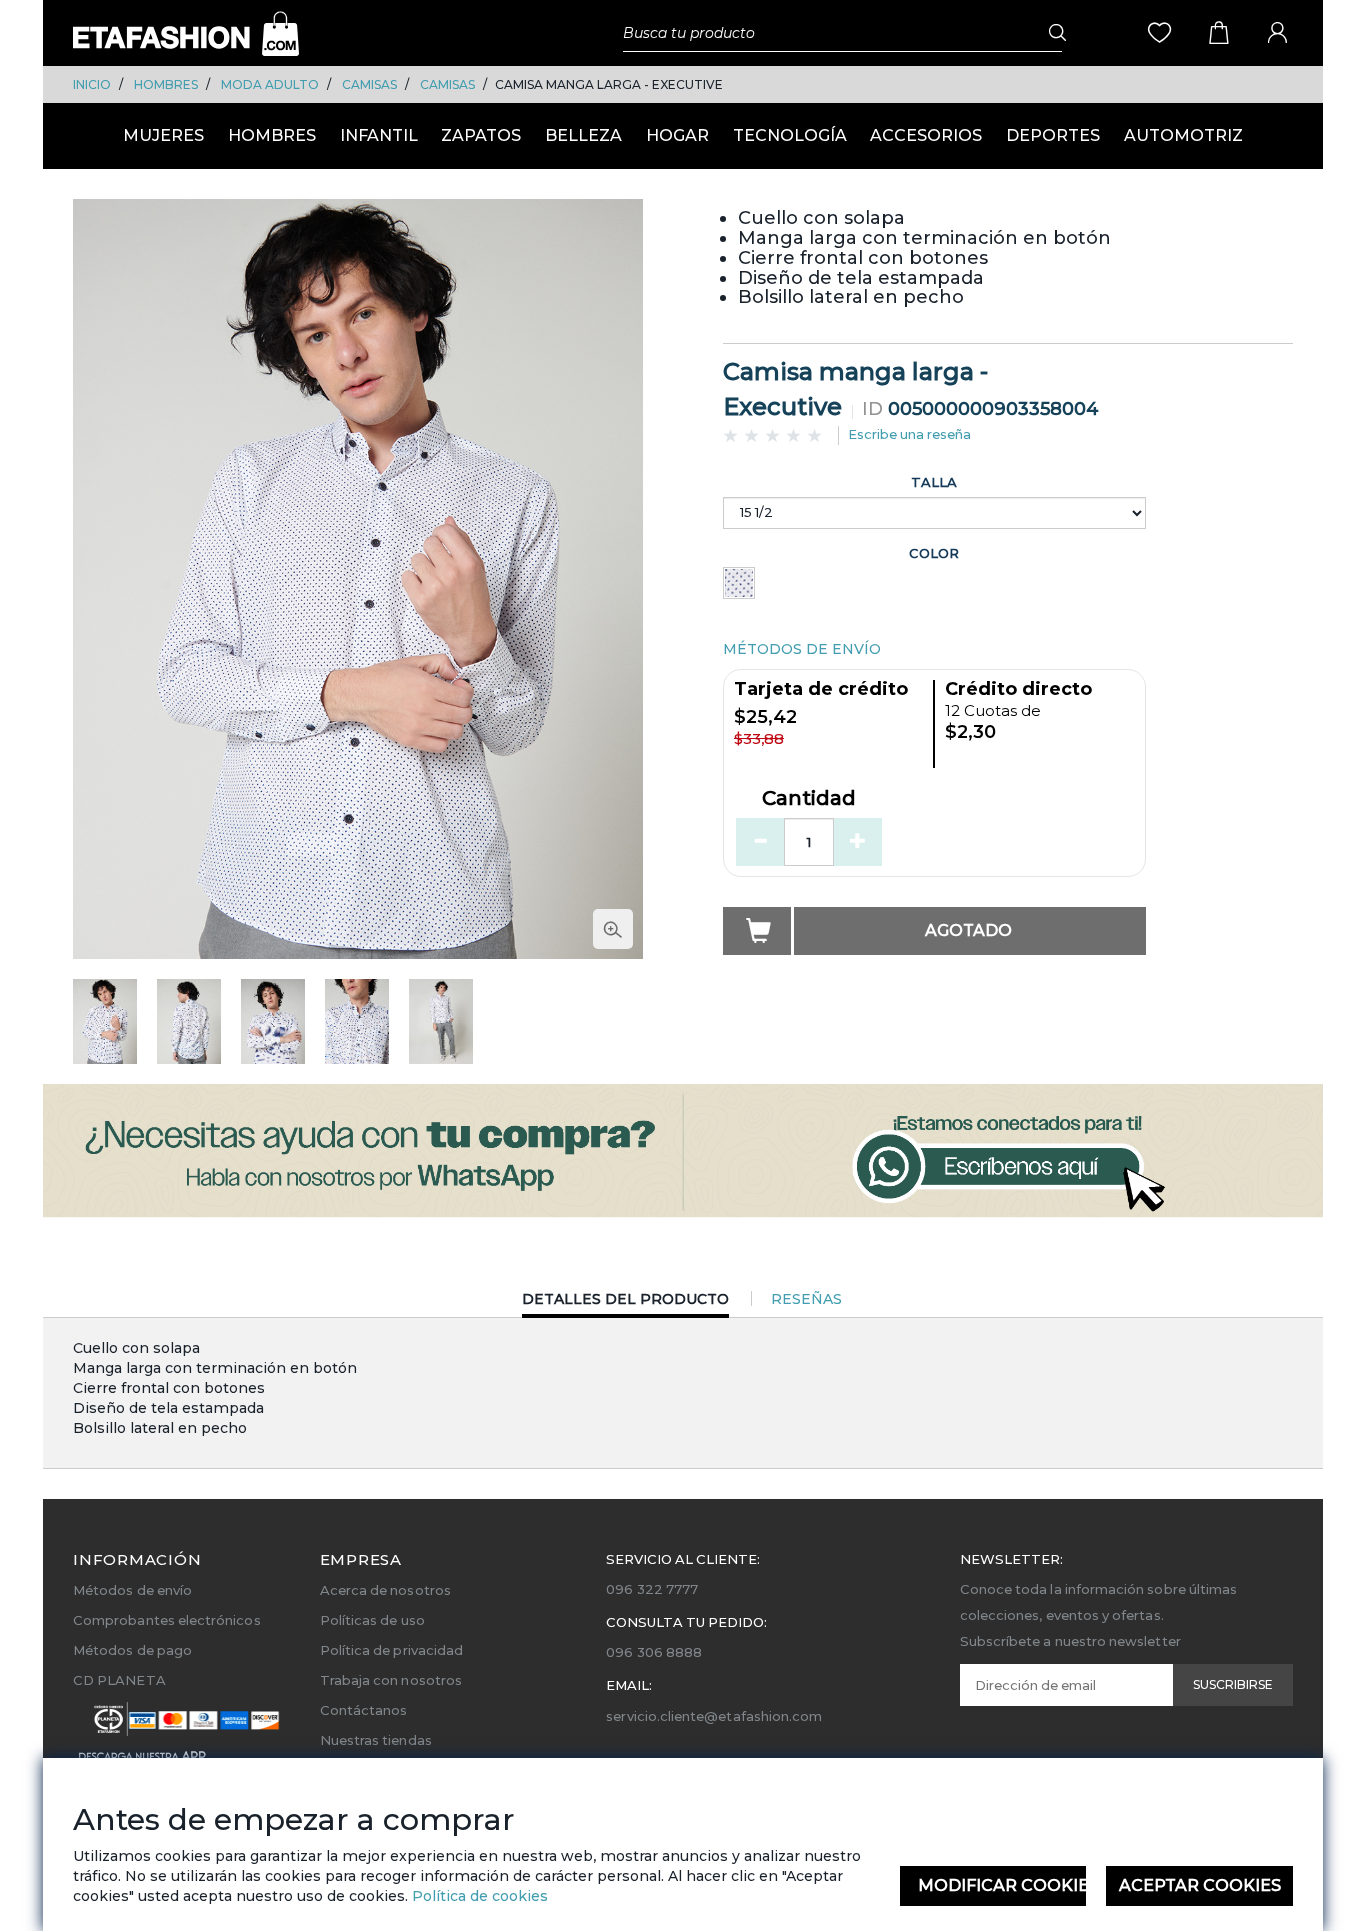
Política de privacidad (391, 1650)
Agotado (968, 930)
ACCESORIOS (926, 135)
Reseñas (806, 1299)
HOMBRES (166, 84)
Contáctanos (364, 1710)
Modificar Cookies (1002, 1885)
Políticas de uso (372, 1620)
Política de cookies (478, 1896)
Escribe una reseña (909, 434)
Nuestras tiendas (376, 1740)
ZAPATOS (481, 135)
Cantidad (809, 799)
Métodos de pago (132, 1650)
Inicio (92, 84)
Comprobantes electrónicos (167, 1620)
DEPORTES (1053, 135)
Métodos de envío (132, 1590)
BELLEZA (583, 135)
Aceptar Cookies (1200, 1885)
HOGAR (677, 135)
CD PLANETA (119, 1680)
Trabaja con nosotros (391, 1680)
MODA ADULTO (270, 84)
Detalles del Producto (625, 1303)
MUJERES (163, 135)
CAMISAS (369, 84)
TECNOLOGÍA (790, 135)
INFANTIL (379, 135)
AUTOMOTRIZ (1183, 135)
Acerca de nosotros (385, 1590)
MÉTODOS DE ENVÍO (802, 649)
